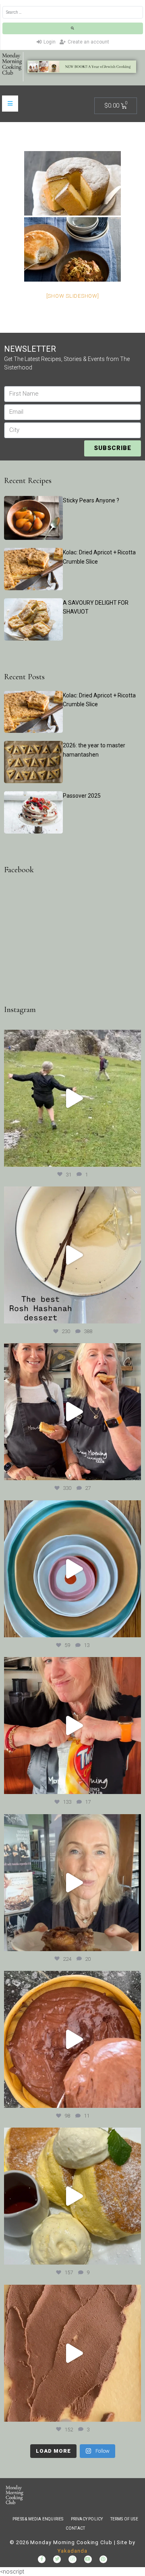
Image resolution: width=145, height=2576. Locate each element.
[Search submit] (73, 28)
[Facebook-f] (42, 2559)
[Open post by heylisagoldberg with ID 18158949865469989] (72, 2196)
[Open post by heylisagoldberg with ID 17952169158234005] (72, 1883)
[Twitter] (57, 2559)
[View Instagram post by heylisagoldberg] (133, 1157)
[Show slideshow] (73, 296)
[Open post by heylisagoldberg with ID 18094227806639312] (72, 1098)
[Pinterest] (103, 2559)
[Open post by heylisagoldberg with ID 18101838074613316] (72, 1569)
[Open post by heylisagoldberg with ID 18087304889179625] (72, 1726)
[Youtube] (88, 2559)
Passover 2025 (82, 796)
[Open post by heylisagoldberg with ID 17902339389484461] (72, 1255)
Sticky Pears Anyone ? (91, 500)
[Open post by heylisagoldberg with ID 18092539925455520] (72, 2353)
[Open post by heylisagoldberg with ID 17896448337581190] (72, 1412)
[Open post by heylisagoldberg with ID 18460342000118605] (72, 2039)
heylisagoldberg (71, 1037)
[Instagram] (72, 2559)
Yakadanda (72, 2551)
